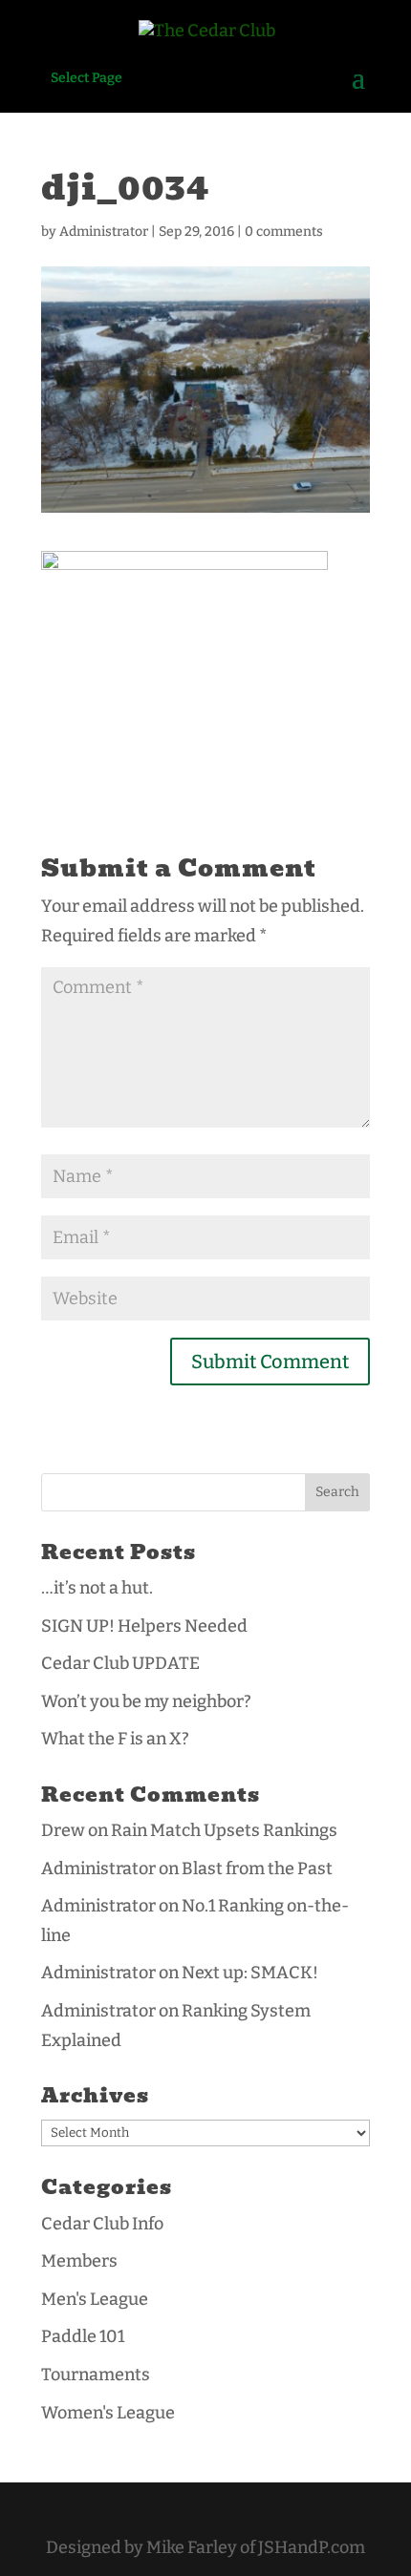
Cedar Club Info (102, 2224)
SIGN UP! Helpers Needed (144, 1626)
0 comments (284, 232)
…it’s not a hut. (97, 1588)
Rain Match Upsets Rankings (224, 1830)
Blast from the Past (257, 1869)
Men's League (95, 2299)
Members (79, 2261)
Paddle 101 (83, 2336)
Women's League (108, 2413)
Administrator (104, 232)
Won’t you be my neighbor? (146, 1701)
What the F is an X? (115, 1739)
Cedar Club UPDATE (120, 1663)
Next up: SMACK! (250, 1973)
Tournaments (96, 2375)
